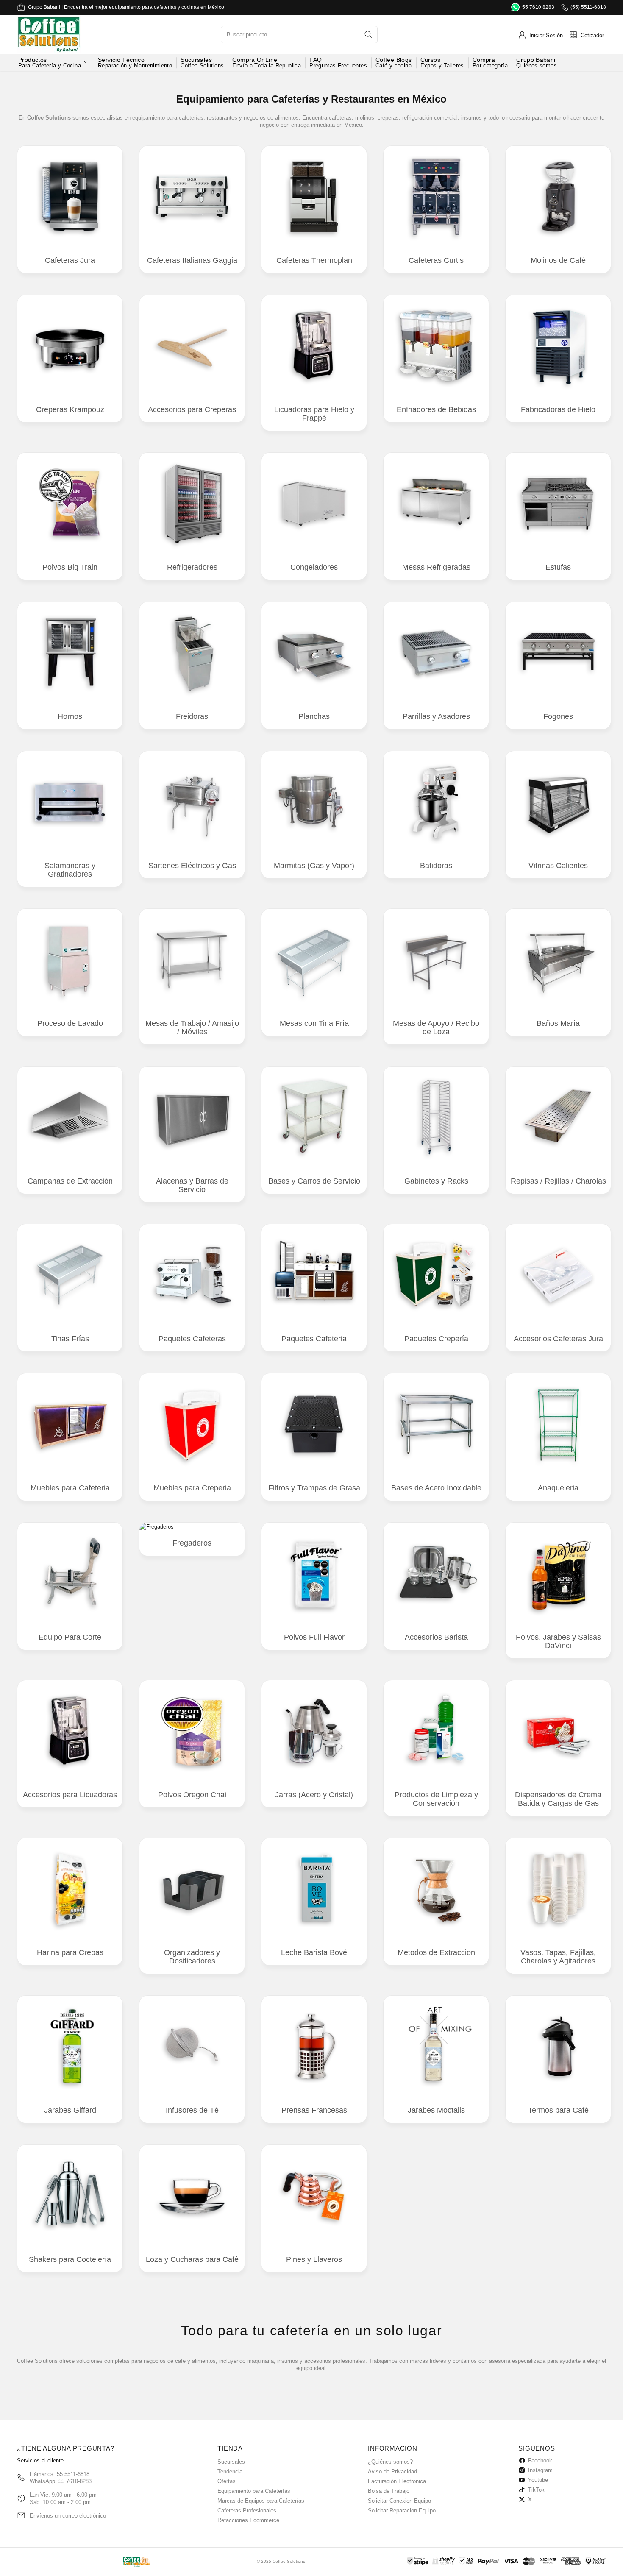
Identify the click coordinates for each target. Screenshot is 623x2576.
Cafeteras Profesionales (247, 2511)
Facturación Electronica (397, 2481)
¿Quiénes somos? (390, 2462)
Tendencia (230, 2472)
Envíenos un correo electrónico (68, 2516)
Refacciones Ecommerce (248, 2520)
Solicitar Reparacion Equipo (402, 2511)
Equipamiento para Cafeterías (254, 2491)
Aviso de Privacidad (392, 2472)
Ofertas (227, 2481)
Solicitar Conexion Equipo (399, 2501)
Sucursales (231, 2462)
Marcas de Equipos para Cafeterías (261, 2501)
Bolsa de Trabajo (389, 2491)
